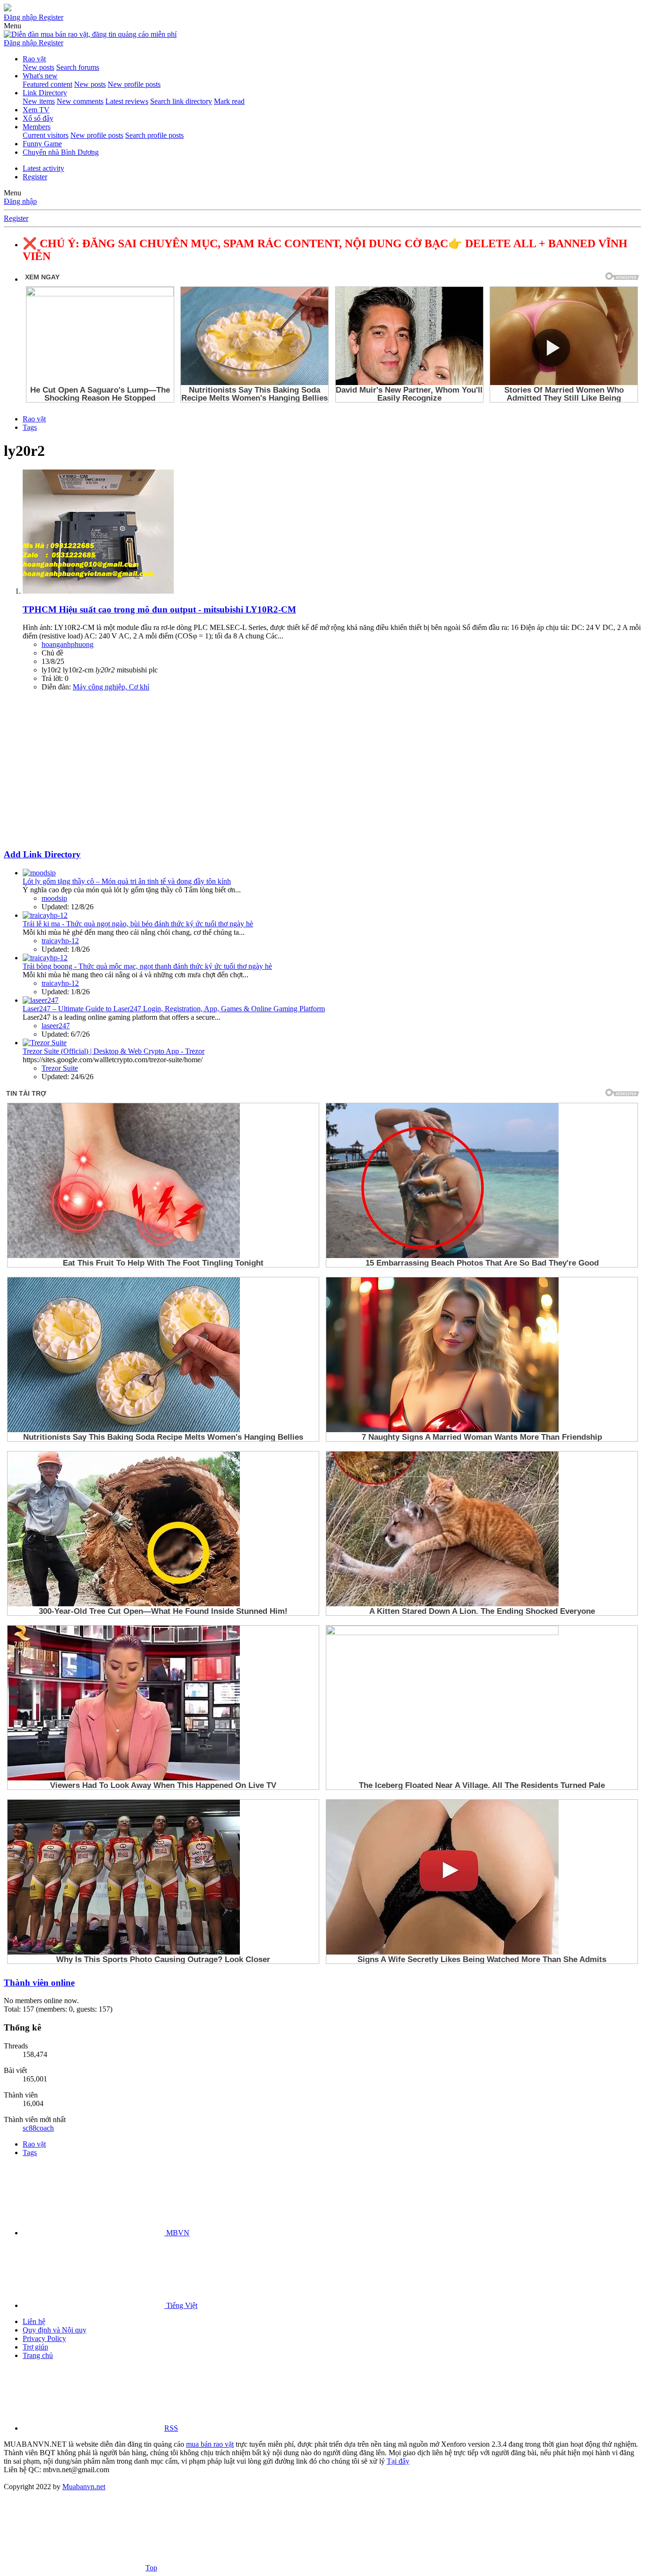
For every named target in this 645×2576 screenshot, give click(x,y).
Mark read (229, 101)
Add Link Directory (42, 854)
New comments (80, 101)
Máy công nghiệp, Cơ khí (111, 687)
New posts (38, 67)
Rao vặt (34, 59)
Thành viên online (39, 1983)
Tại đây (398, 2461)
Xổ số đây (38, 118)
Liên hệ (34, 2321)
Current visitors (46, 135)
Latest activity (43, 168)
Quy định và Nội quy (55, 2330)
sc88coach (38, 2128)
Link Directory (45, 93)
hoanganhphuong (68, 644)
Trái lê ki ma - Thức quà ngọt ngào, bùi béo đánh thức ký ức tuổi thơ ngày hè (138, 924)
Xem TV (36, 110)
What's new (40, 76)
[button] (13, 26)
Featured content (47, 84)
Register (35, 177)
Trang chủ (38, 2355)
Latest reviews (127, 101)
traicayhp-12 (60, 941)
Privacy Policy (44, 2338)
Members (37, 127)
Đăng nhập (20, 201)
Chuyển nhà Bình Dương (61, 152)
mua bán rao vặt (210, 2444)
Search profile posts (154, 135)
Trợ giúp (35, 2347)
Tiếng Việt (181, 2305)
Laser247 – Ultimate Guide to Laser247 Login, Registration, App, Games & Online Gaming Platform (174, 1009)
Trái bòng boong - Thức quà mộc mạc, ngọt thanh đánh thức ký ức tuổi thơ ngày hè (147, 966)
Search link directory (181, 101)
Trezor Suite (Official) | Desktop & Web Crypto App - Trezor (114, 1051)
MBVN (177, 2233)
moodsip (54, 898)
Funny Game (42, 144)
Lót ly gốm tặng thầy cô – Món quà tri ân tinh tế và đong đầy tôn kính (127, 881)
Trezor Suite (60, 1068)
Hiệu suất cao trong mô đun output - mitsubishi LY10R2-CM (159, 609)
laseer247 (56, 1026)
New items (39, 101)
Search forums (78, 67)
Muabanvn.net (84, 2487)
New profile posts (134, 84)
